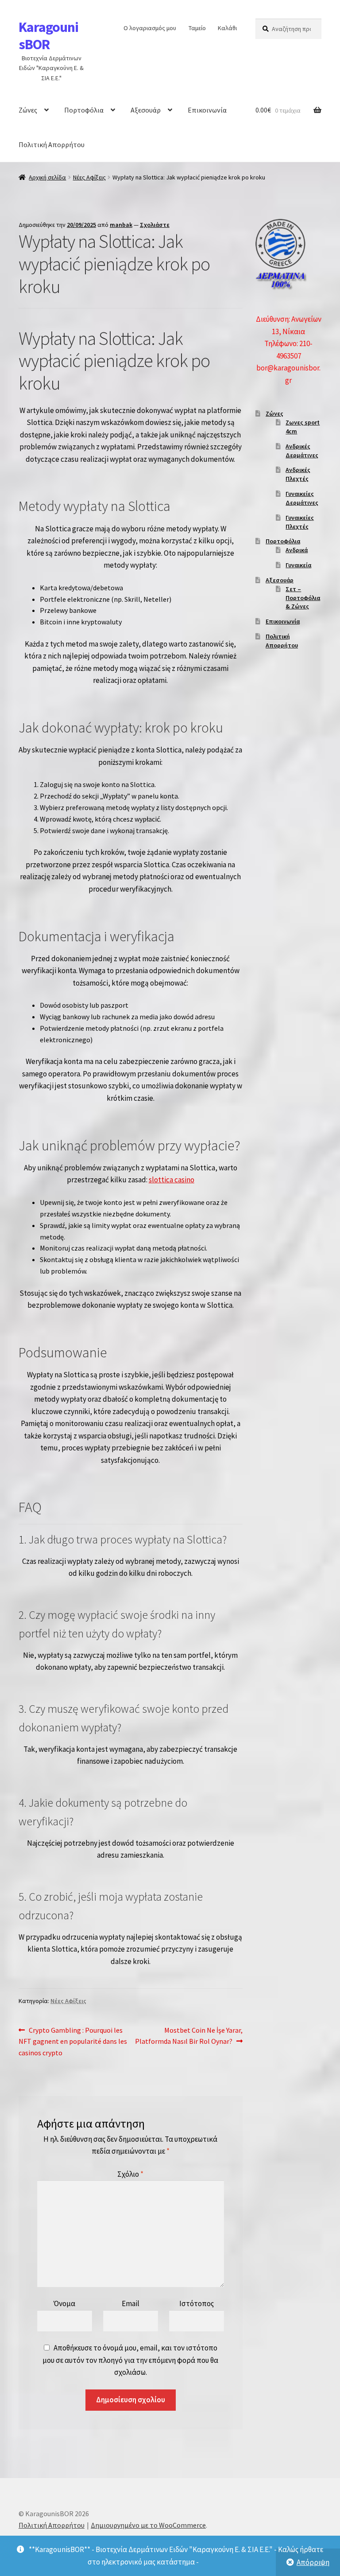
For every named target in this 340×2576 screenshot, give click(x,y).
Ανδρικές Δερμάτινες (302, 451)
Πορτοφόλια (84, 110)
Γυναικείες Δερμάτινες (302, 498)
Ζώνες (28, 110)
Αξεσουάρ (146, 110)
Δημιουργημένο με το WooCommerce (148, 2525)
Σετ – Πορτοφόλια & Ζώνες (303, 598)
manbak (121, 225)
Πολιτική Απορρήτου (52, 144)
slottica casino (172, 1180)
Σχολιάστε (155, 225)
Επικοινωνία (207, 110)
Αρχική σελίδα (47, 177)
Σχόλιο (130, 2174)
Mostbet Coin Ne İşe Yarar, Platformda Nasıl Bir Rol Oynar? (189, 2036)
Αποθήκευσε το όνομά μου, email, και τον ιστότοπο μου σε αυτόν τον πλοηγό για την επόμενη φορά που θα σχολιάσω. (130, 2360)
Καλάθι (227, 28)
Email (131, 2303)
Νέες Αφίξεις (89, 177)
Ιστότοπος (197, 2303)
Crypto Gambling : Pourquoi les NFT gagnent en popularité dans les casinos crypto (73, 2041)
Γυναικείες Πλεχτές (300, 522)
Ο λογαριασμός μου (150, 28)
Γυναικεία (298, 565)
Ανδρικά (297, 550)
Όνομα (64, 2303)
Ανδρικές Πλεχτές (298, 474)
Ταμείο (197, 28)
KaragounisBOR (48, 36)
